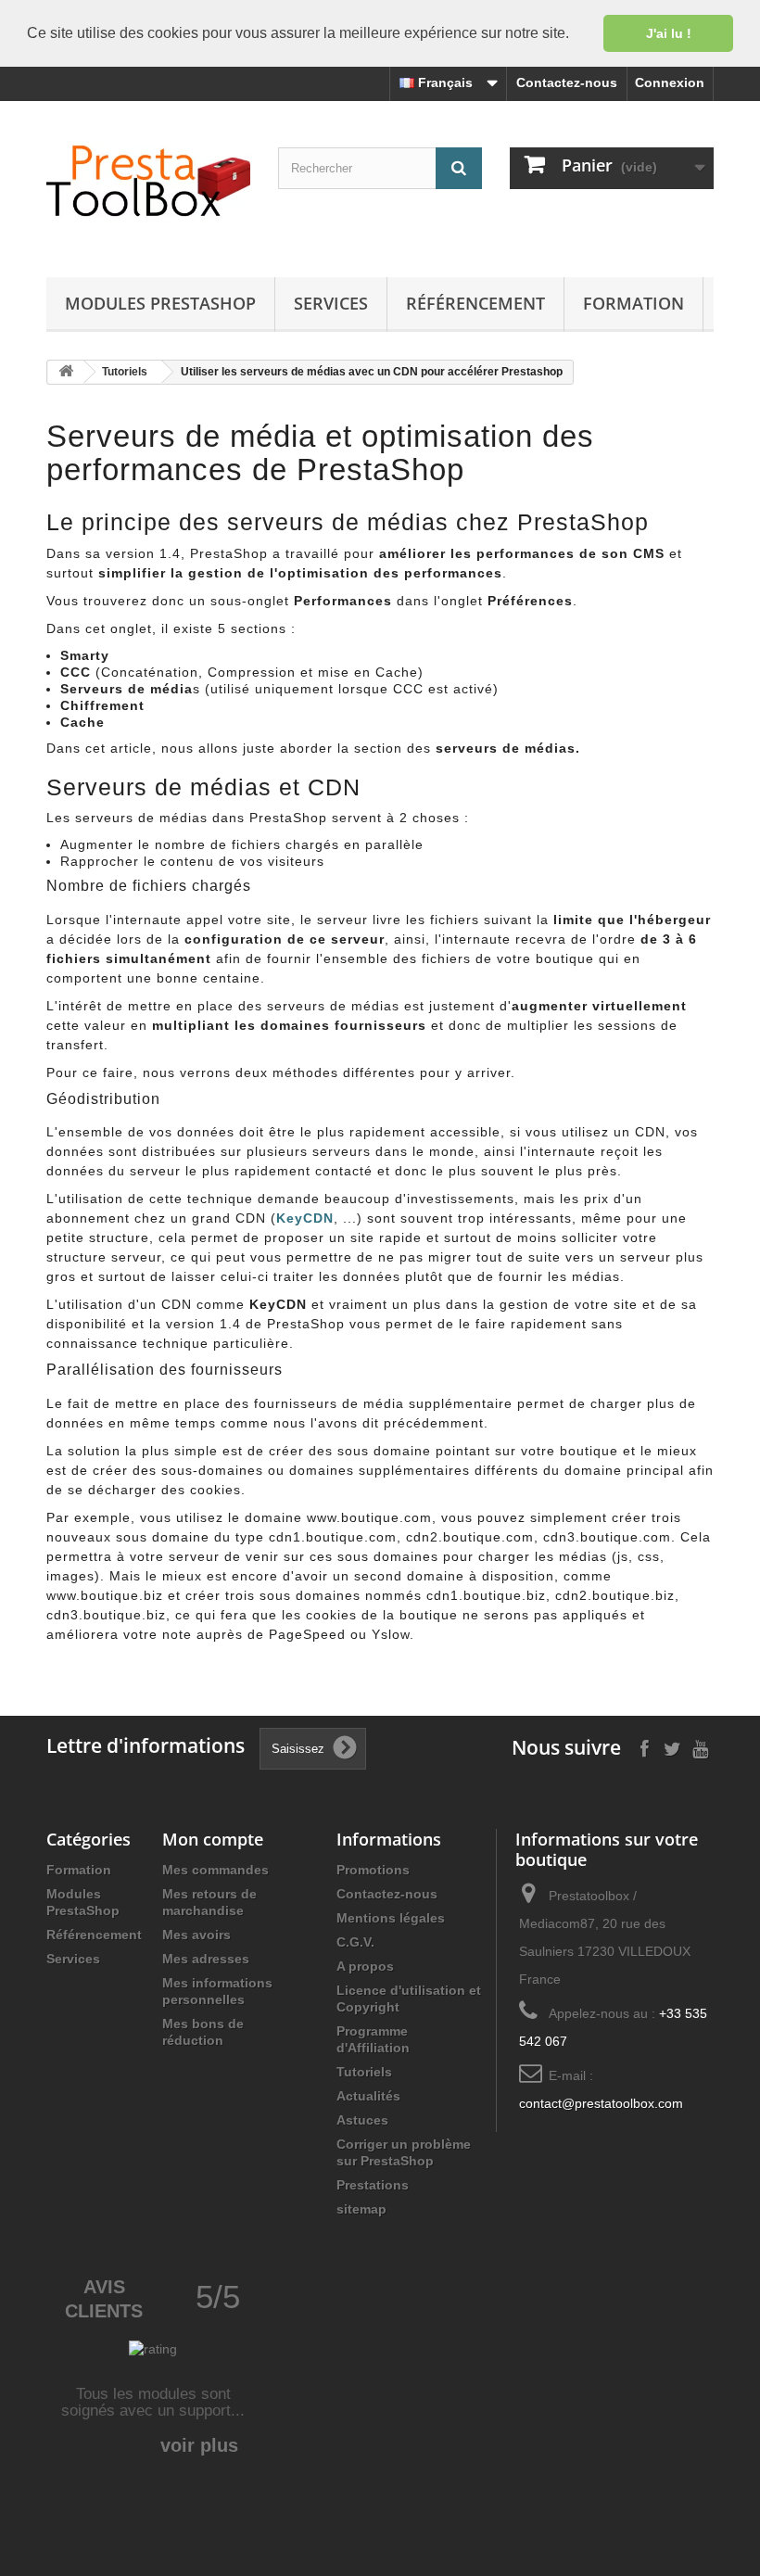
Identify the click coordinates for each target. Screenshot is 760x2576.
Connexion (670, 82)
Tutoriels (364, 2072)
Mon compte (213, 1839)
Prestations (373, 2185)
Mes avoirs (196, 1935)
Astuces (362, 2120)
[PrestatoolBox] (148, 179)
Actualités (368, 2096)
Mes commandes (215, 1870)
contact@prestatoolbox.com (601, 2103)
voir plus (199, 2445)
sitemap (361, 2209)
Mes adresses (206, 1959)
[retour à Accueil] (66, 372)
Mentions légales (391, 1918)
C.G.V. (355, 1942)
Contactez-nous (567, 82)
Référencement (475, 303)
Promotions (373, 1870)
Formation (633, 303)
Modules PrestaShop (160, 303)
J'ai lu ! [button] (669, 33)
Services (331, 303)
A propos (365, 1966)
